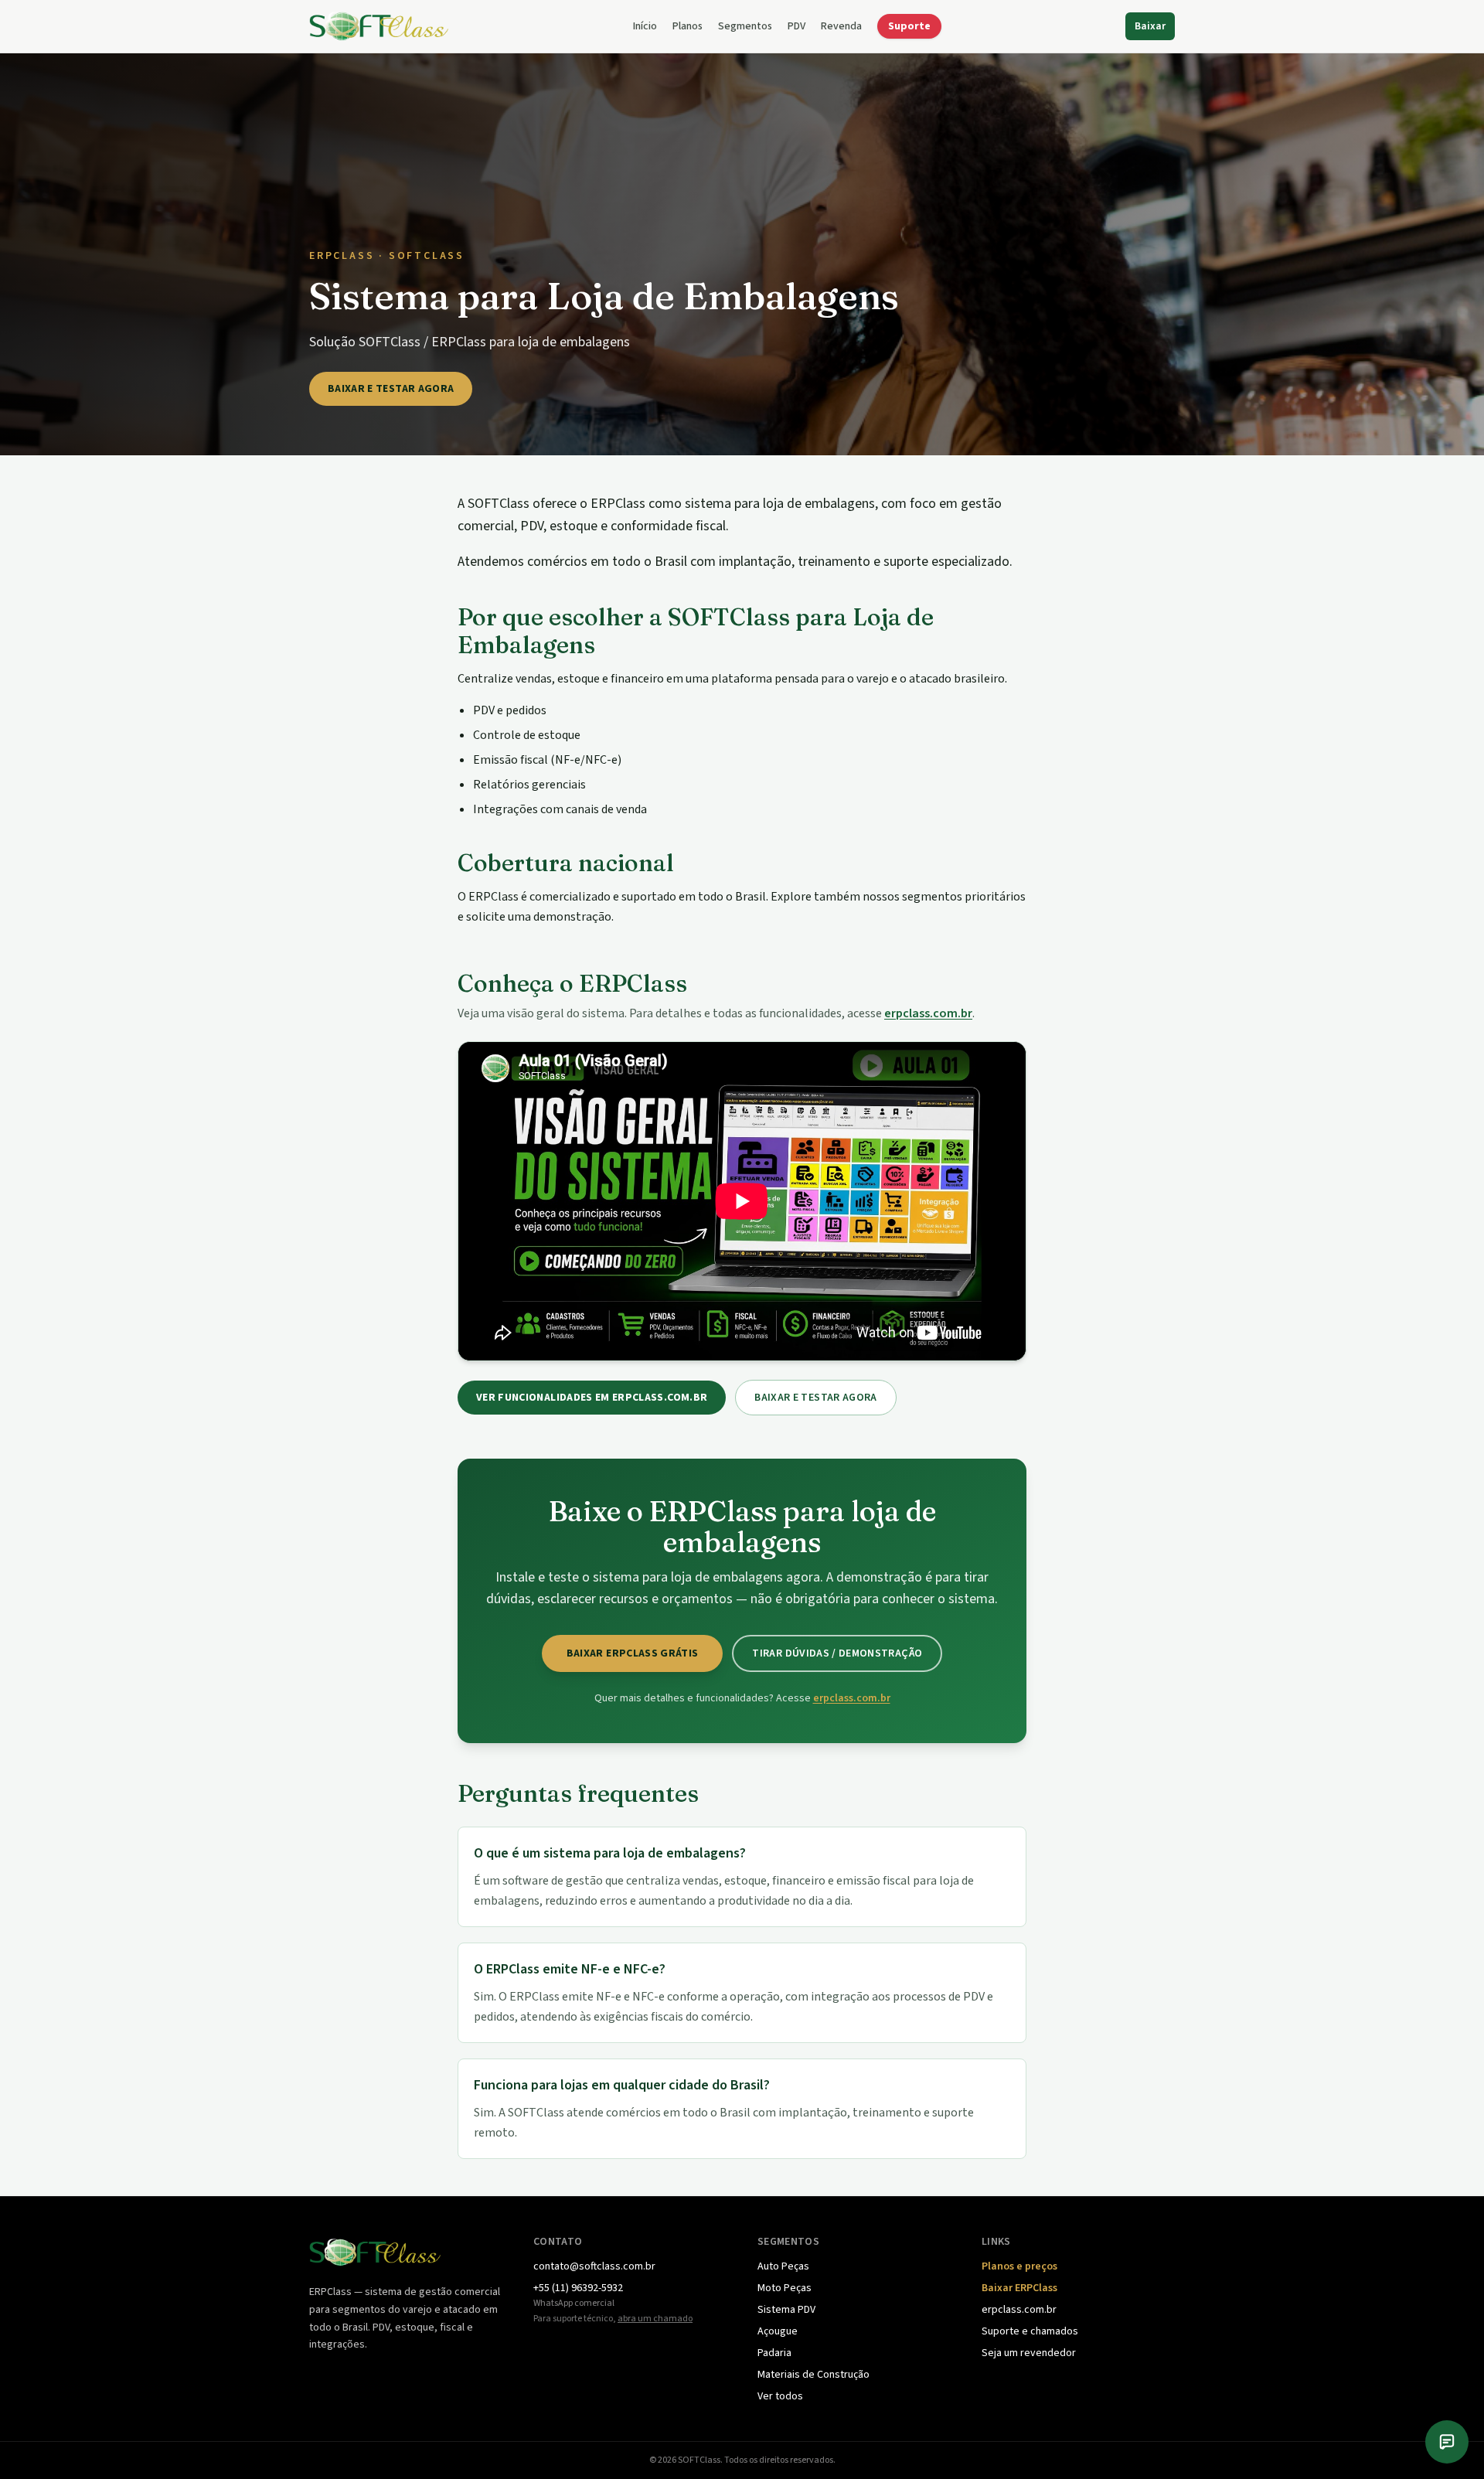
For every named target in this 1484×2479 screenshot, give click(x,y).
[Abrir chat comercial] (1447, 2442)
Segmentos (745, 26)
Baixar (1150, 26)
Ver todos (780, 2396)
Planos (688, 26)
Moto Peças (785, 2288)
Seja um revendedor (1029, 2353)
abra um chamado (655, 2319)
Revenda (841, 26)
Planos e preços (1019, 2266)
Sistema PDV (786, 2310)
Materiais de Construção (813, 2375)
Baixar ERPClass (1019, 2288)
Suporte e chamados (1030, 2331)
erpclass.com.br (928, 1013)
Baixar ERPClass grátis (633, 1653)
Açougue (778, 2331)
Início (645, 26)
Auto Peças (783, 2266)
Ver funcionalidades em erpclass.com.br (592, 1398)
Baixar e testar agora (391, 389)
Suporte (909, 26)
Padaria (774, 2353)
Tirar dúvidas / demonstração (837, 1653)
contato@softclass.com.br (594, 2266)
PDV (796, 26)
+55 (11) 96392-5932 (578, 2288)
